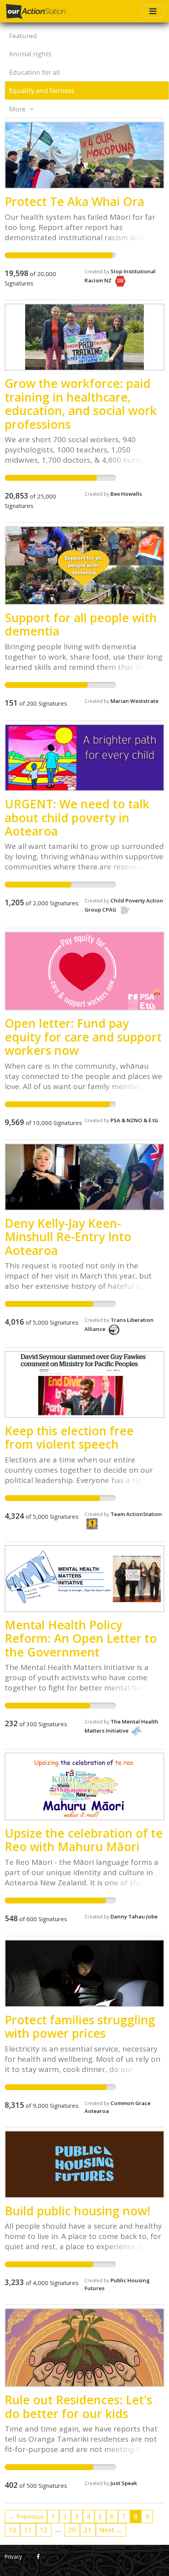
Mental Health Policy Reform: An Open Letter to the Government (81, 1638)
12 (44, 2530)
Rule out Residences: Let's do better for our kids (78, 2406)
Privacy (13, 2557)
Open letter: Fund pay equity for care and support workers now (83, 1037)
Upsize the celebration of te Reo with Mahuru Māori (84, 1840)
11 (28, 2530)
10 (12, 2530)
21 (88, 2530)
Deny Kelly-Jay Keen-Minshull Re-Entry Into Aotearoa (68, 1237)
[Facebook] (38, 2557)
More (18, 109)
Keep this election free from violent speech (69, 1437)
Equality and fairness (42, 90)
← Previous (26, 2516)
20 (72, 2530)
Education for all (35, 72)
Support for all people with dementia (81, 624)
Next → (111, 2530)
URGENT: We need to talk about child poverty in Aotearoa (77, 817)
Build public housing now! (77, 2211)
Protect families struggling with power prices (80, 2027)
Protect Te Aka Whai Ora (74, 201)
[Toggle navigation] (153, 11)
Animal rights (30, 54)
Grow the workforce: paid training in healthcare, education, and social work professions (81, 404)
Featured (23, 36)
